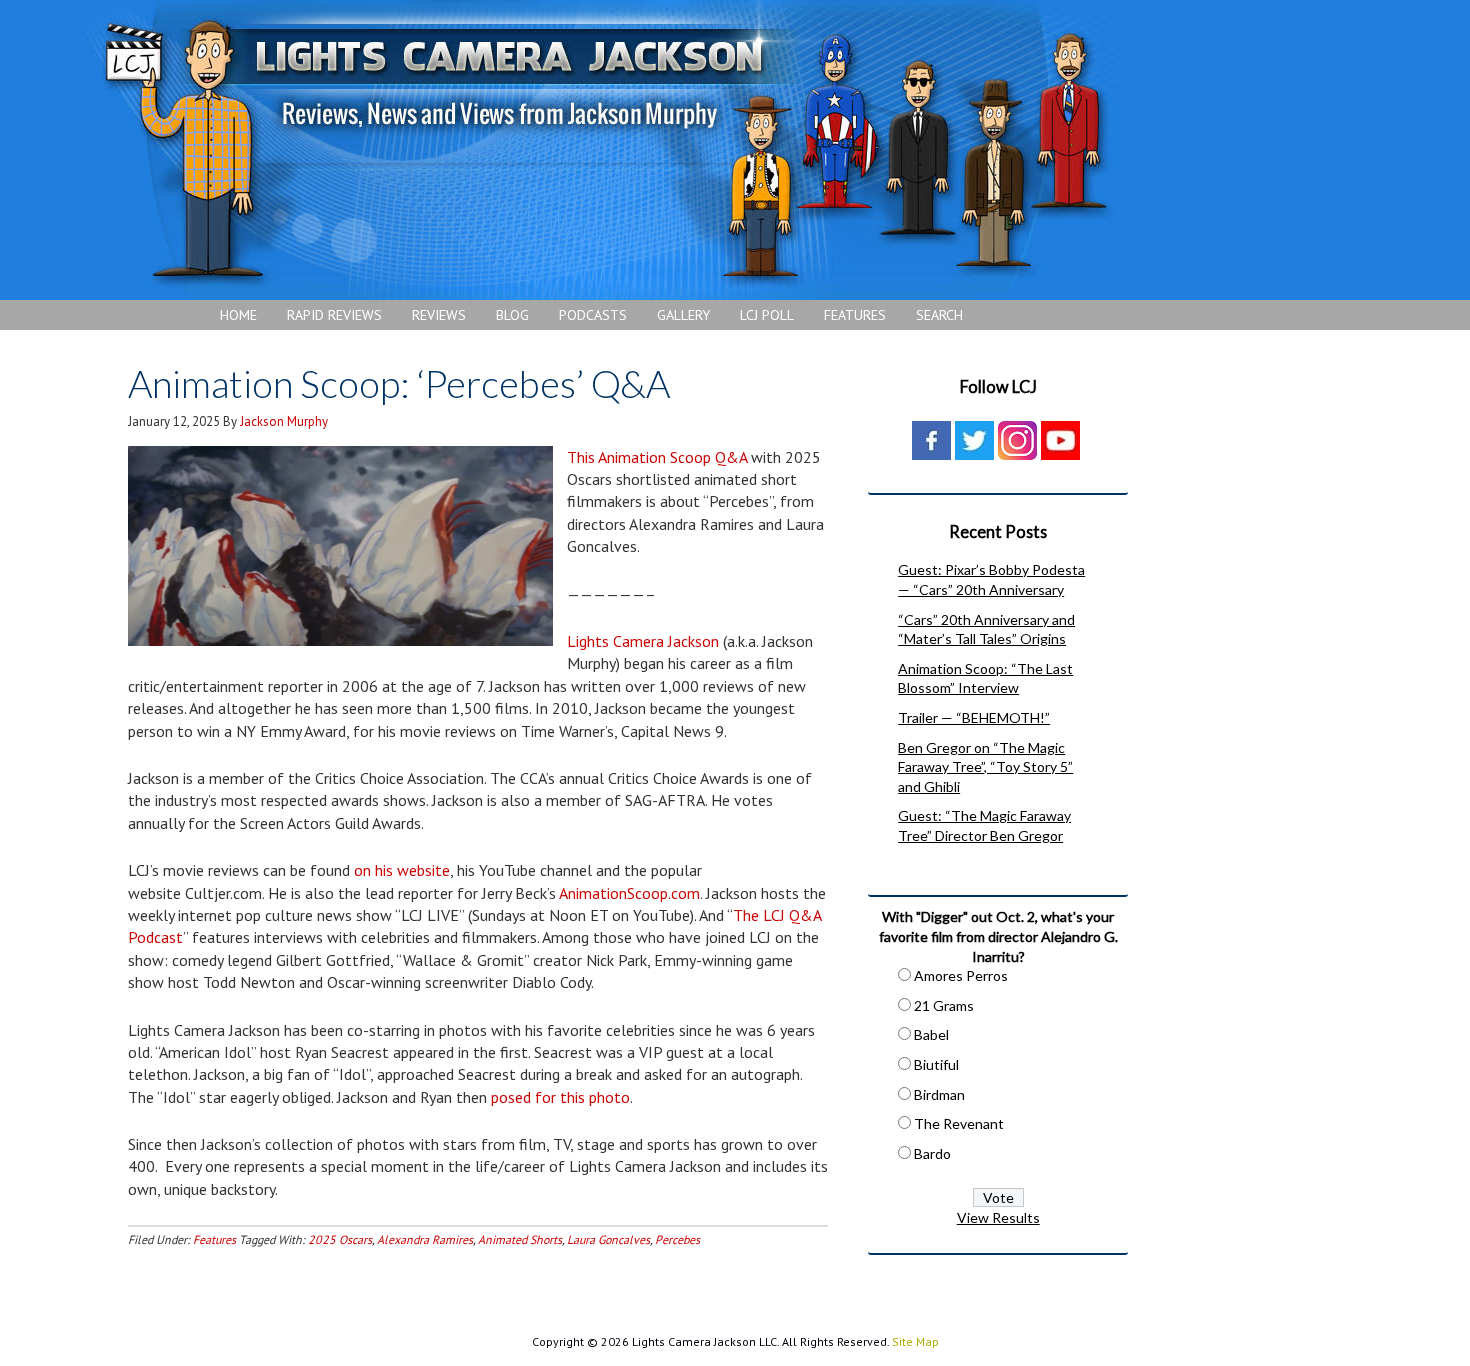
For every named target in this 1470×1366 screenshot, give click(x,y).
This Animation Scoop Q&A (657, 457)
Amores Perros (961, 975)
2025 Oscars (340, 1239)
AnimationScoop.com (629, 893)
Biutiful (936, 1064)
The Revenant (959, 1123)
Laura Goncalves (608, 1239)
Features (214, 1239)
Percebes (677, 1239)
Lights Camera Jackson (605, 150)
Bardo (932, 1153)
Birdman (939, 1094)
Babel (931, 1034)
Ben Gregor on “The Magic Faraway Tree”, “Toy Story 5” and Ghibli (985, 767)
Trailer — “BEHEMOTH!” (974, 717)
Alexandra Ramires (425, 1239)
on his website (402, 870)
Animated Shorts (520, 1239)
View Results (998, 1217)
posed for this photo (560, 1097)
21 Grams (944, 1005)
